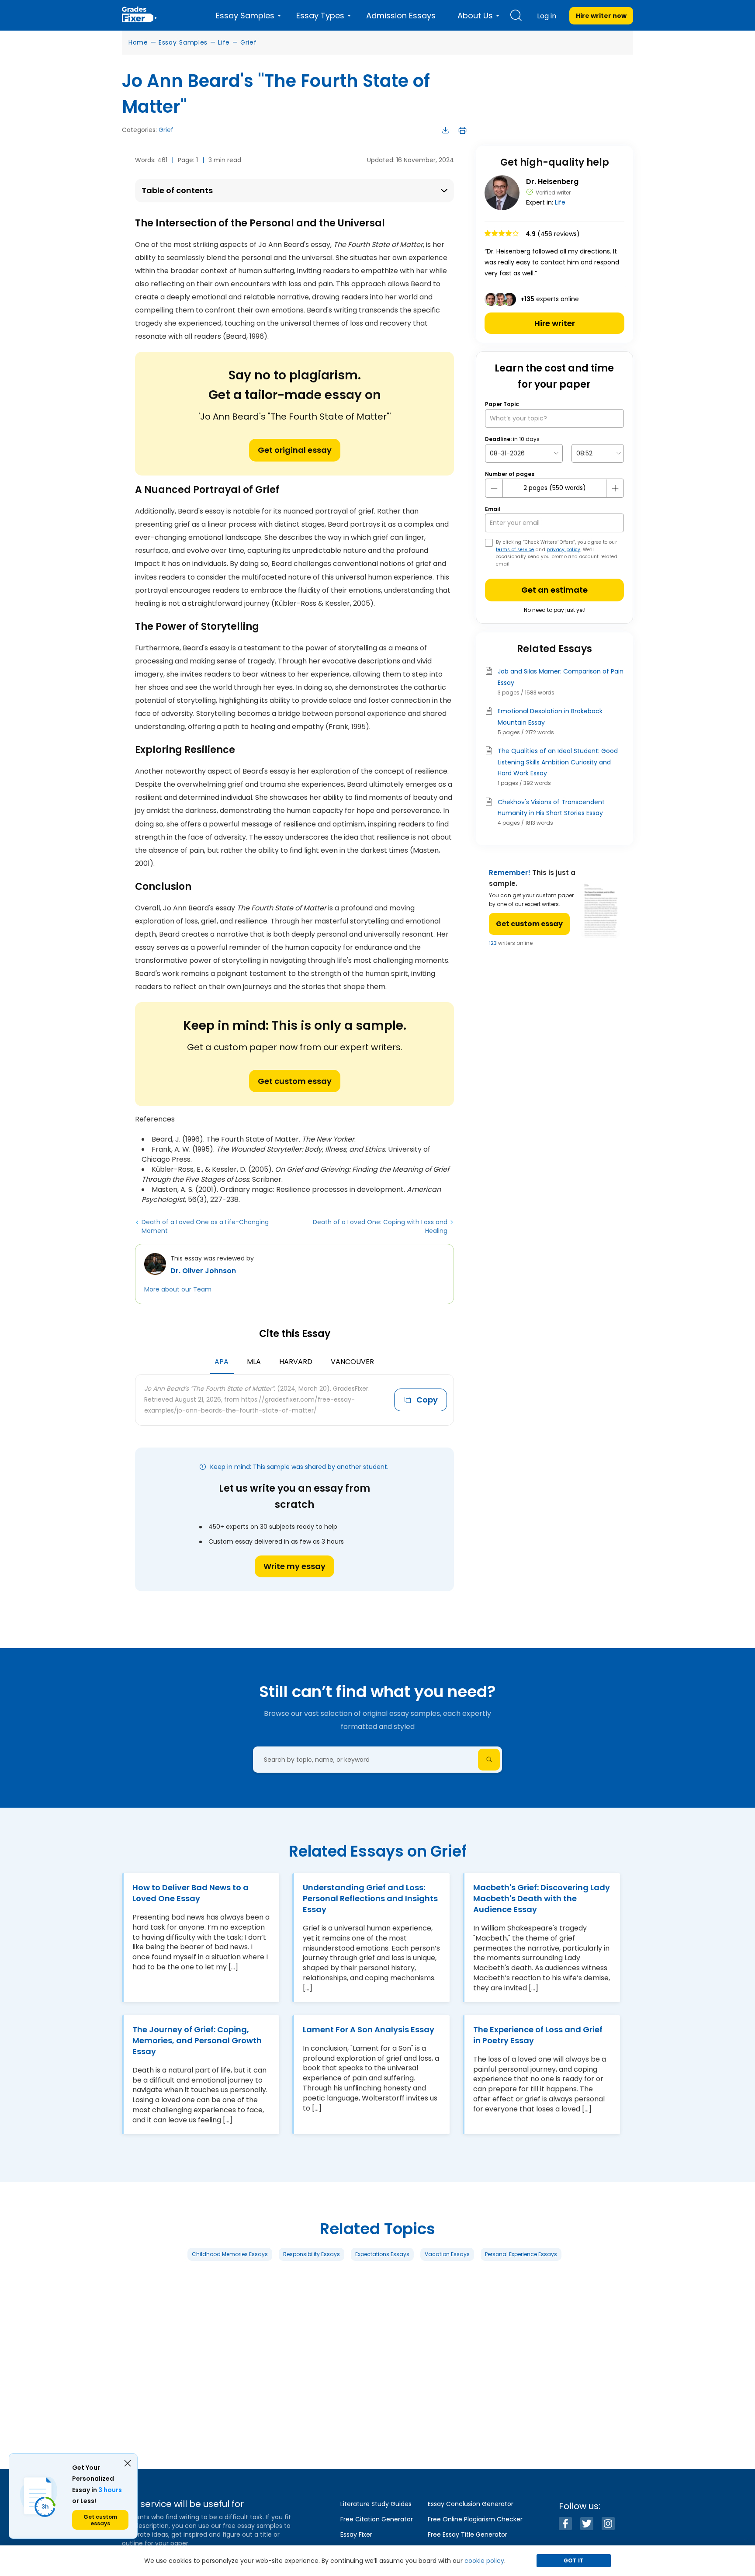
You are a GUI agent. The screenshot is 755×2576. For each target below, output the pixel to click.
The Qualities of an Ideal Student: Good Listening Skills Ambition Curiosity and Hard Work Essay (558, 762)
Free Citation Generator (377, 2519)
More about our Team (178, 1289)
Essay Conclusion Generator (471, 2504)
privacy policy (563, 550)
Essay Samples (183, 42)
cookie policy (484, 2561)
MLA (254, 1362)
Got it (574, 2560)
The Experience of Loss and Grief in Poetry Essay (538, 2035)
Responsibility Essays (312, 2254)
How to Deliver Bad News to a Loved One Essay (190, 1893)
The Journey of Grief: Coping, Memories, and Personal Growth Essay (197, 2040)
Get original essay (295, 450)
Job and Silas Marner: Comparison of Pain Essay (561, 677)
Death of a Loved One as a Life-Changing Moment (205, 1226)
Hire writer (555, 323)
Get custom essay (295, 1081)
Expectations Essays (382, 2254)
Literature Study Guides (376, 2504)
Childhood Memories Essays (230, 2254)
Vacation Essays (447, 2254)
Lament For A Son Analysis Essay (369, 2029)
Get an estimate (554, 590)
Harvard (296, 1362)
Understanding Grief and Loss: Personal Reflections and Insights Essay (370, 1898)
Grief (249, 42)
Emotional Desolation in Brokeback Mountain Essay (550, 717)
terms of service (515, 550)
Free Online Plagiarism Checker (475, 2519)
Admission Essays (401, 16)
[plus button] (615, 488)
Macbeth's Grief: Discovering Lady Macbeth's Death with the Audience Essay (542, 1898)
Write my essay (294, 1566)
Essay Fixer (356, 2534)
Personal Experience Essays (521, 2254)
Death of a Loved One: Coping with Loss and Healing (380, 1226)
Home (138, 42)
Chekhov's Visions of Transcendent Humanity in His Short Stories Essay (551, 807)
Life (224, 42)
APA (222, 1362)
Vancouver (352, 1362)
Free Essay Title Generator (468, 2534)
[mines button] (494, 488)
